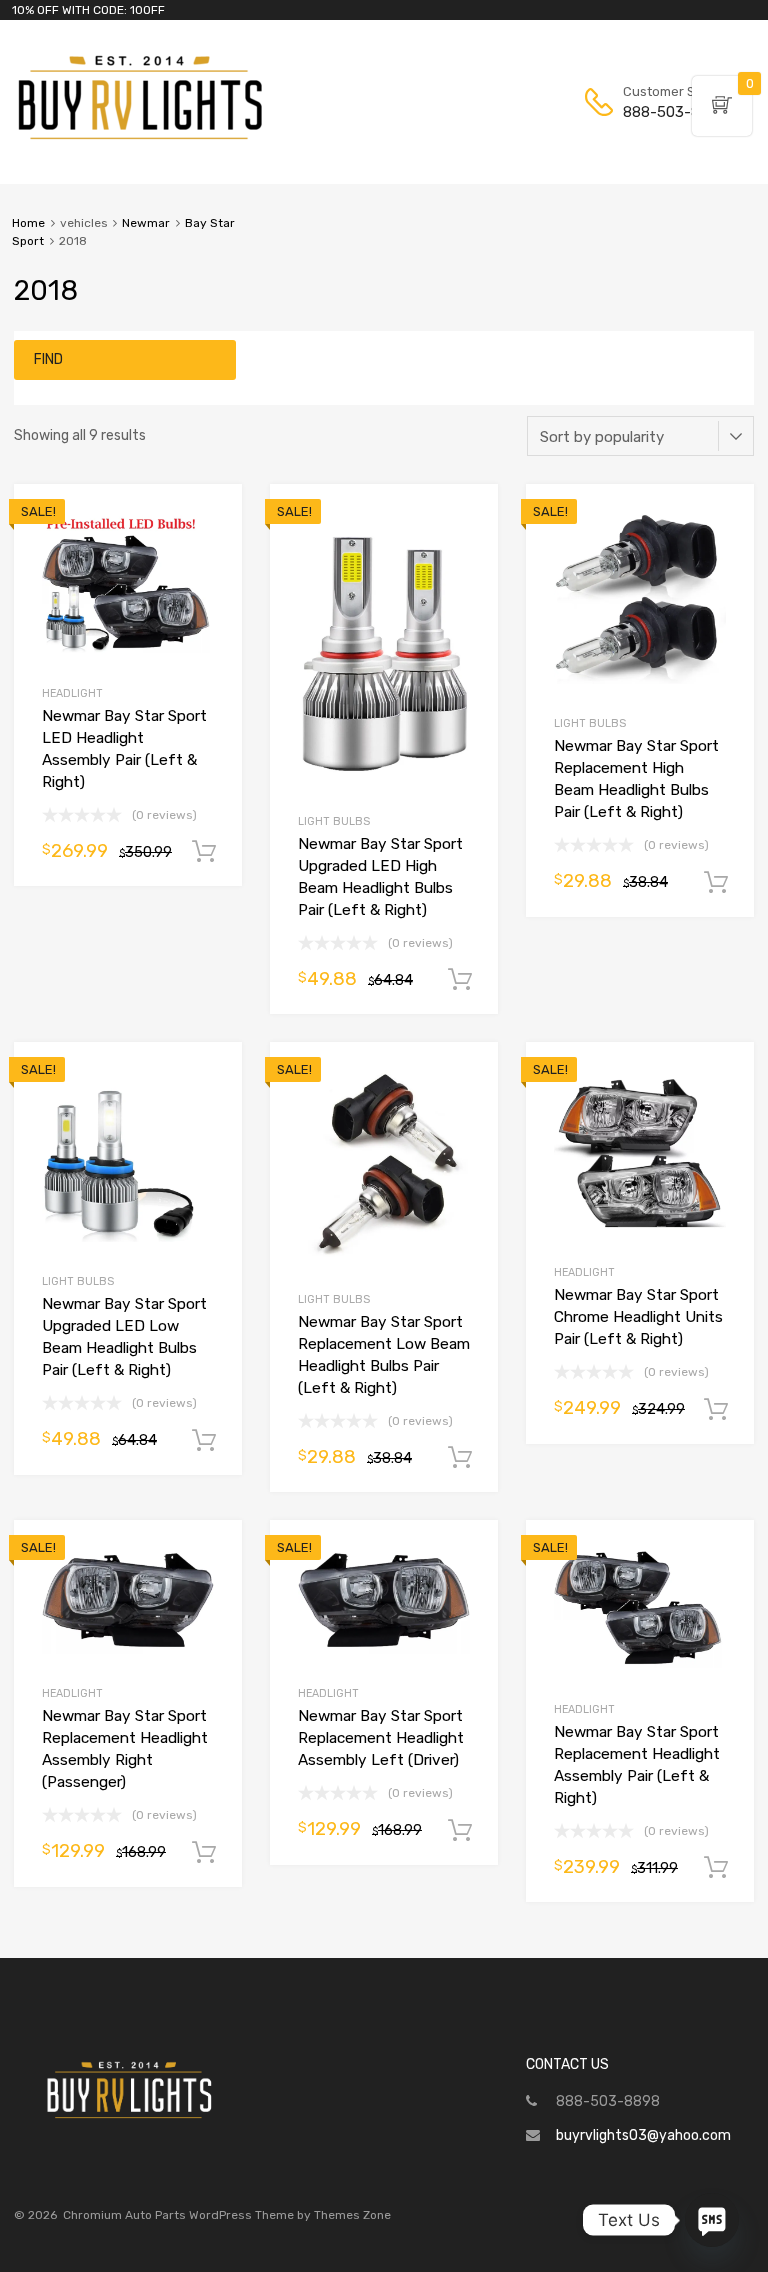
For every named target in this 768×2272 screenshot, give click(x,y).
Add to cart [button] (204, 852)
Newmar (146, 223)
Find (48, 359)
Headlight (72, 693)
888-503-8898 (672, 112)
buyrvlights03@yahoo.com (643, 2135)
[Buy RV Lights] (140, 140)
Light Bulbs (334, 821)
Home (28, 223)
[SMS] (712, 2220)
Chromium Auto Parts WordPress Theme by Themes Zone (227, 2215)
